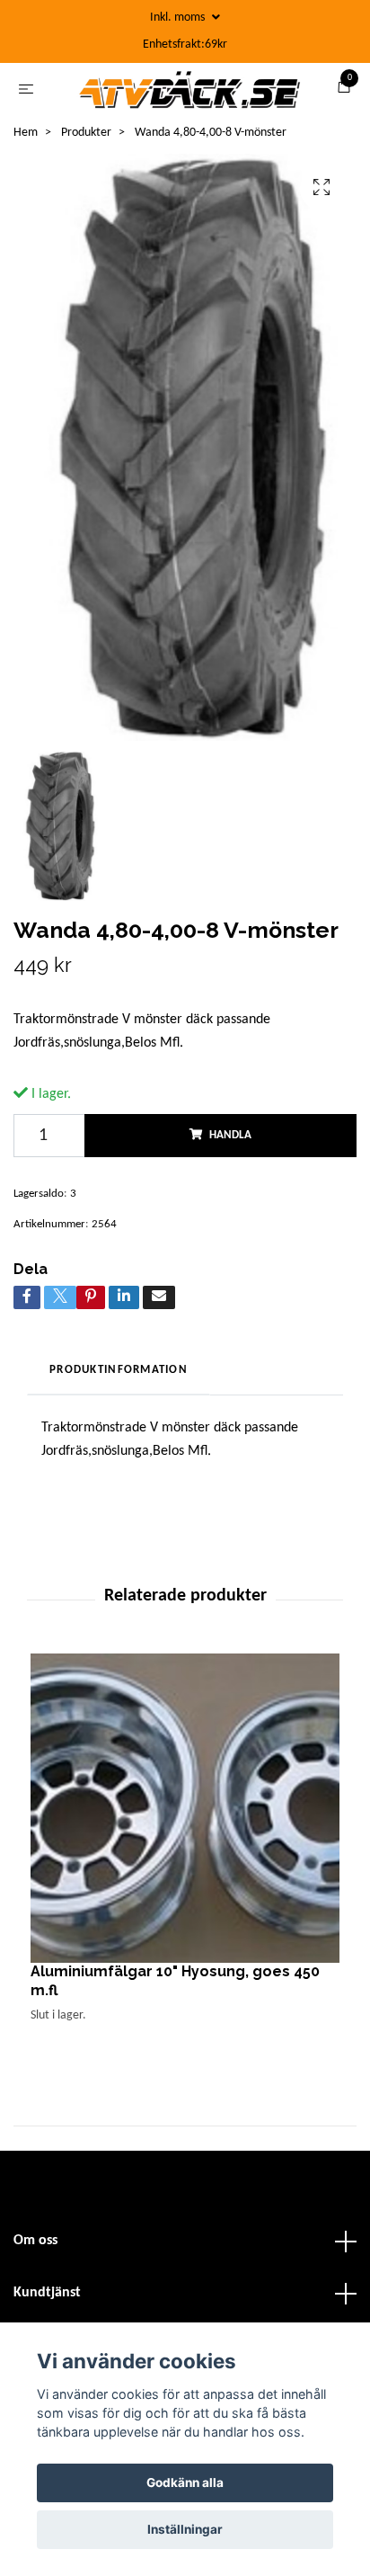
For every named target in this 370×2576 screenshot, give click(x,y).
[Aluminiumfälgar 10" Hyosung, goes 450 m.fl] (185, 1814)
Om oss (35, 2247)
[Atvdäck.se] (189, 93)
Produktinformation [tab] (119, 1376)
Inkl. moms (179, 18)
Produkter (86, 139)
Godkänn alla (185, 2482)
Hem (26, 139)
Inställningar (185, 2529)
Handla (230, 1141)
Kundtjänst (47, 2299)
